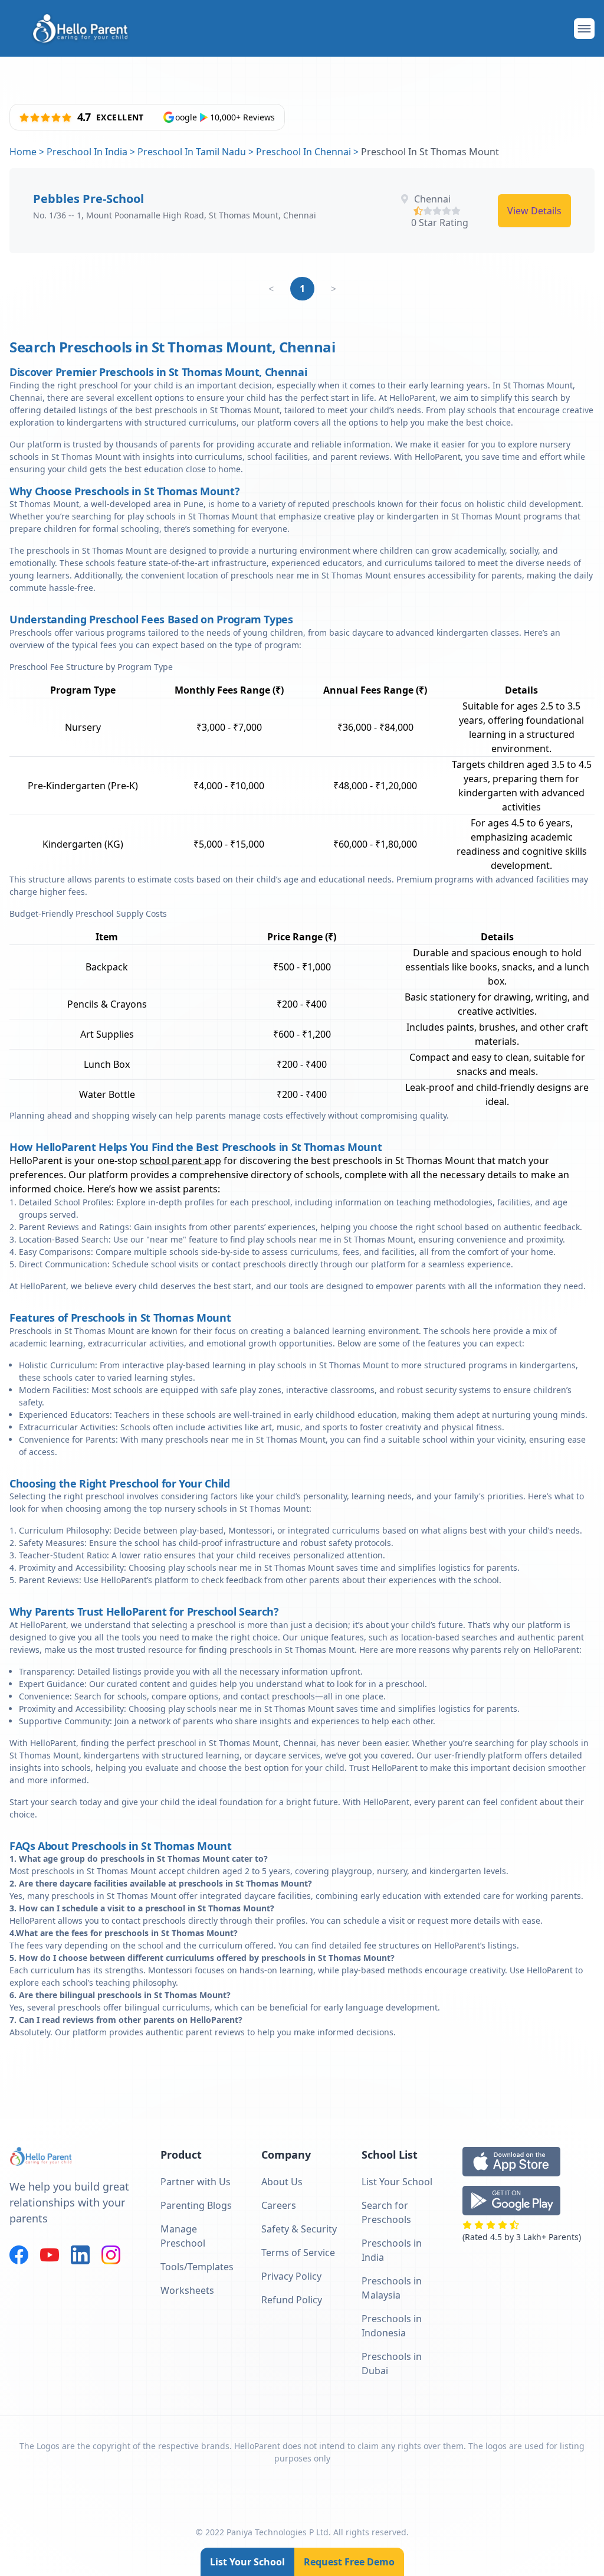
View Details (534, 211)
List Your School (247, 2562)
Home (23, 152)
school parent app (180, 1160)
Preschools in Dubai (392, 2363)
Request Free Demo (349, 2562)
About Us (282, 2182)
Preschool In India (87, 152)
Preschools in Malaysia (392, 2288)
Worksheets (187, 2290)
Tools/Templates (197, 2267)
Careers (279, 2205)
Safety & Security (299, 2229)
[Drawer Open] (584, 29)
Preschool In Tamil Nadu (192, 152)
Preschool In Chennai (303, 152)
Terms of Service (298, 2253)
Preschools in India (392, 2250)
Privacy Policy (291, 2276)
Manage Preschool (183, 2236)
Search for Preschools (386, 2212)
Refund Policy (292, 2300)
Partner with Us (196, 2182)
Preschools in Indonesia (392, 2326)
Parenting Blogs (196, 2205)
